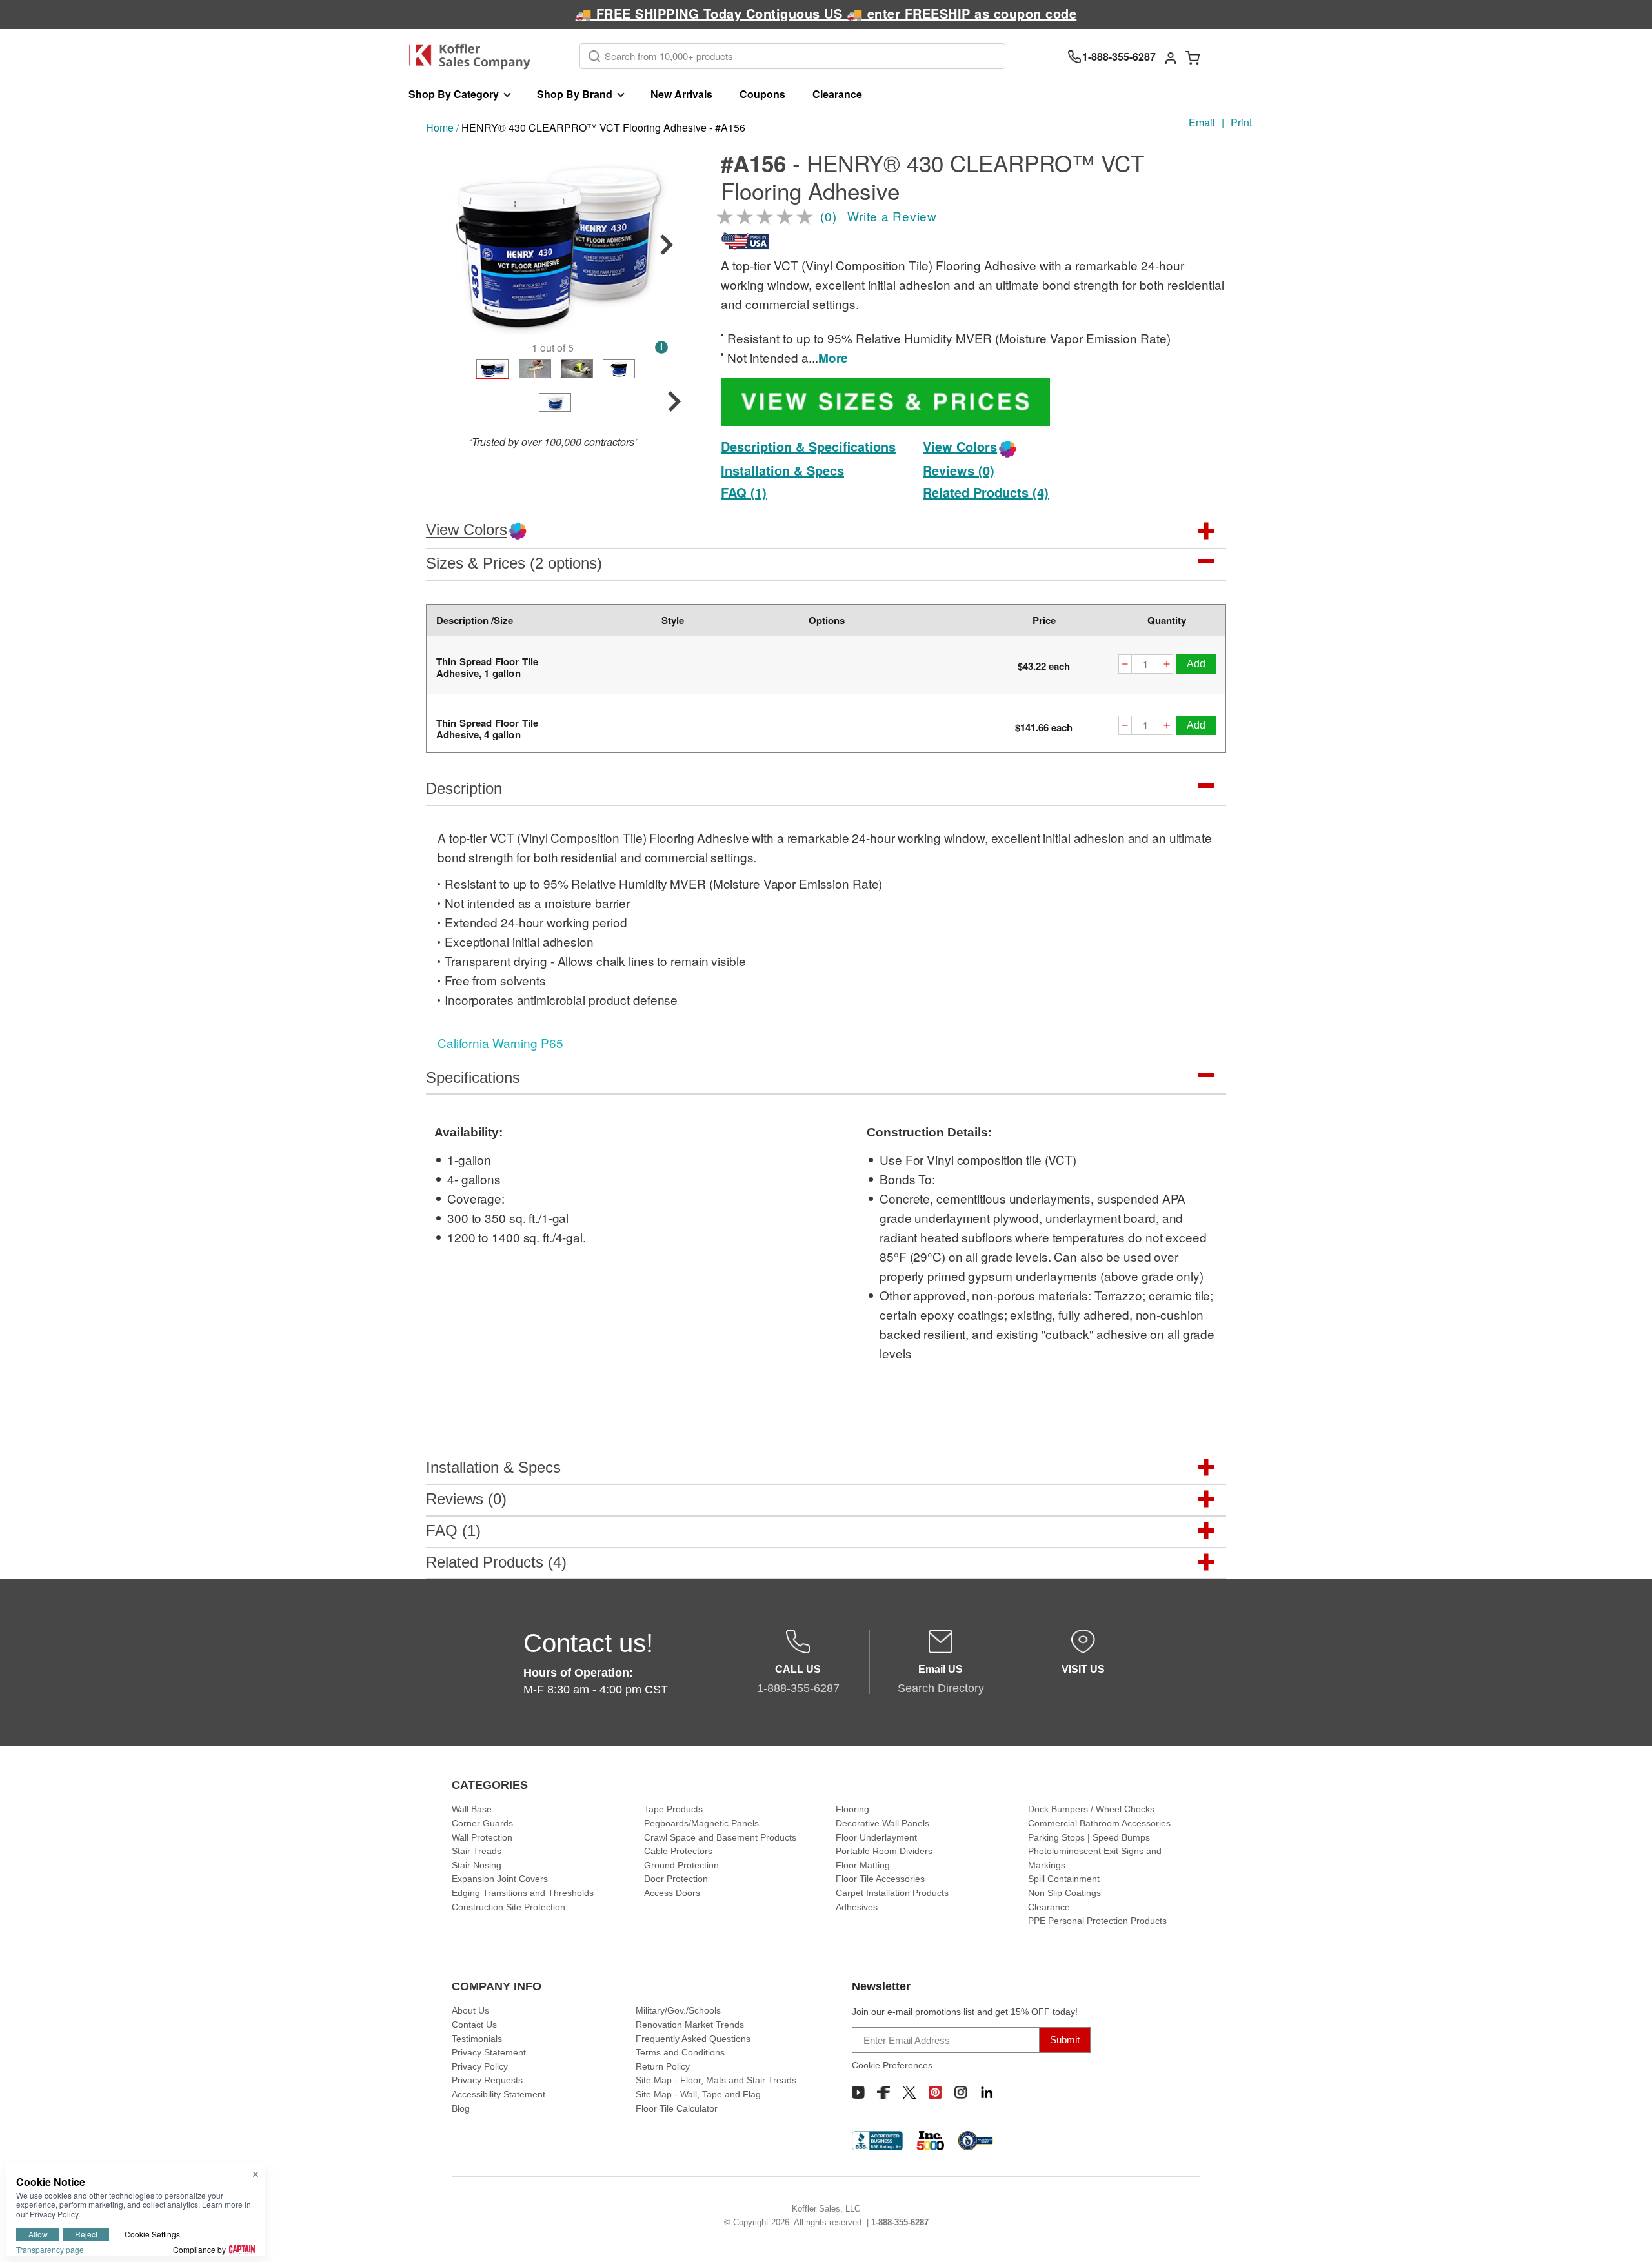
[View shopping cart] (1193, 57)
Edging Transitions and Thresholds (523, 1893)
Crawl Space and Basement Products (720, 1837)
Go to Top (1627, 2237)
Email (1202, 122)
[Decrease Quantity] (1125, 666)
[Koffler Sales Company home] (475, 56)
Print (1241, 122)
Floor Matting (863, 1865)
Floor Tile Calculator (677, 2108)
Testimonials (477, 2039)
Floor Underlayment (876, 1837)
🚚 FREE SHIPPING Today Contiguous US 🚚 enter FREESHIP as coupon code (826, 13)
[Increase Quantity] (1167, 666)
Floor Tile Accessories (880, 1879)
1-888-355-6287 (900, 2222)
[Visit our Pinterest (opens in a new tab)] (935, 2092)
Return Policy (663, 2066)
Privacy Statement (489, 2052)
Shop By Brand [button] (575, 94)
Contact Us (474, 2025)
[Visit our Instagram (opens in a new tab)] (961, 2092)
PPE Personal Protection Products (1097, 1921)
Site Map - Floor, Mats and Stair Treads (716, 2080)
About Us (470, 2010)
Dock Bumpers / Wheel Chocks (1091, 1809)
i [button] (661, 347)
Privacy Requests (487, 2080)
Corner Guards (482, 1823)
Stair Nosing (477, 1865)
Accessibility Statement (499, 2094)
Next (667, 245)
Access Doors (672, 1893)
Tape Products (673, 1809)
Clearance (837, 94)
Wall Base (472, 1809)
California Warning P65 (500, 1043)
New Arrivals (681, 94)
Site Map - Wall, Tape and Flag (698, 2094)
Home (440, 127)
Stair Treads (477, 1851)
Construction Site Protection (509, 1907)
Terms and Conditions (680, 2052)
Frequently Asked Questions (693, 2039)
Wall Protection (482, 1837)
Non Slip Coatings (1064, 1893)
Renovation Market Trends (690, 2025)
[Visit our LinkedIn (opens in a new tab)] (987, 2092)
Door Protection (676, 1879)
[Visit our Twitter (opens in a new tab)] (909, 2092)
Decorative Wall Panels (882, 1823)
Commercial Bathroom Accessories (1099, 1823)
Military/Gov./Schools (678, 2010)
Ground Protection (681, 1865)
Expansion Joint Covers (500, 1879)
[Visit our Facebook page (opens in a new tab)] (883, 2092)
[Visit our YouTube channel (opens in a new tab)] (858, 2092)
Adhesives (857, 1907)
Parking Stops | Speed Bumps (1089, 1837)
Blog (461, 2108)
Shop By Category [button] (454, 94)
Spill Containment (1064, 1879)
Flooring (852, 1809)
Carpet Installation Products (892, 1893)
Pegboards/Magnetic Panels (701, 1823)
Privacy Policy (480, 2066)
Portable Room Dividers (884, 1851)
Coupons (762, 94)
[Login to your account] (1171, 57)
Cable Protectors (678, 1851)
